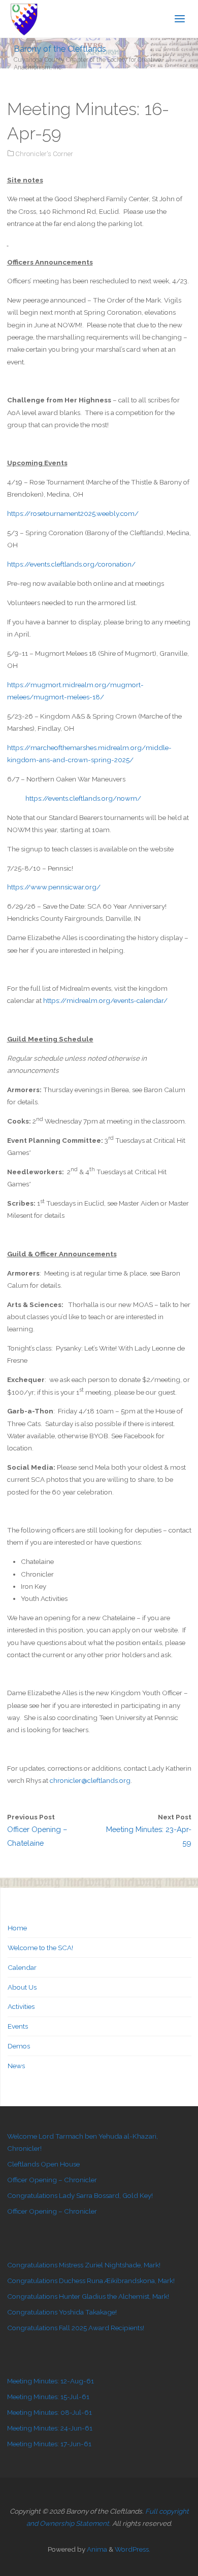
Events (18, 2026)
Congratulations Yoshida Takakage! (62, 2312)
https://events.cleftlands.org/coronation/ (71, 564)
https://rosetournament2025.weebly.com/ (73, 513)
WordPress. (133, 2549)
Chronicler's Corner (44, 154)
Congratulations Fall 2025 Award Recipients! (76, 2328)
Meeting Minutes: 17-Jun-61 (49, 2444)
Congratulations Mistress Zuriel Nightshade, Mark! (84, 2265)
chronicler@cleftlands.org (90, 1780)
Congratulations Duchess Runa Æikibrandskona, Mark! (91, 2281)
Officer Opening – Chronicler (52, 2180)
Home (17, 1928)
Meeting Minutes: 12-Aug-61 (51, 2381)
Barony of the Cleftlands (60, 48)
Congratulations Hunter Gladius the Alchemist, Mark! (88, 2296)
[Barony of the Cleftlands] (24, 19)
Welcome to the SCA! (40, 1948)
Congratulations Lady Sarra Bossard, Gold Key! (80, 2195)
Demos (19, 2046)
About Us (22, 1987)
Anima (96, 2549)
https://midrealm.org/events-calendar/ (105, 1000)
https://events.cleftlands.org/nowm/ (74, 798)
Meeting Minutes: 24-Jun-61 (50, 2428)
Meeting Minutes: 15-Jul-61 (48, 2397)
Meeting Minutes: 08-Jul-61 (49, 2412)
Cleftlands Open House (43, 2164)
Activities (21, 2006)
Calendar (22, 1967)
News (16, 2066)
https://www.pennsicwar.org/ (54, 887)
